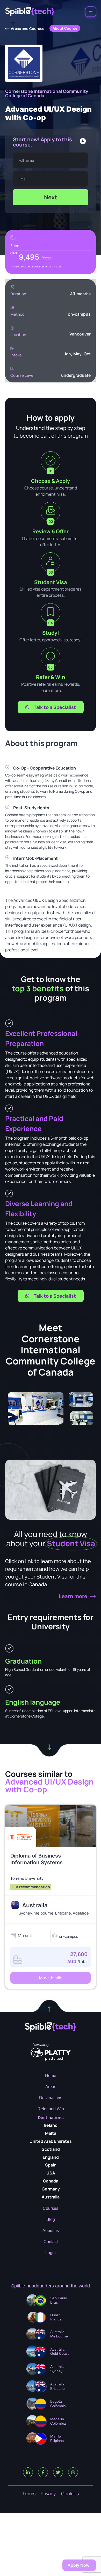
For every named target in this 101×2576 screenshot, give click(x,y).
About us (51, 2231)
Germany (51, 2189)
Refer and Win (51, 2109)
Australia (51, 2197)
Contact (51, 2242)
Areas (51, 2087)
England (51, 2157)
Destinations (51, 2098)
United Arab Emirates (51, 2141)
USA (51, 2173)
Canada (51, 2181)
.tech (55, 2058)
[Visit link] (51, 1879)
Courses (51, 2208)
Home (51, 2076)
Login (51, 2253)
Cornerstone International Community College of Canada (47, 93)
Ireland (51, 2125)
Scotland (51, 2149)
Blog (51, 2219)
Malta (51, 2133)
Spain (51, 2165)
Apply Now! (79, 2565)
